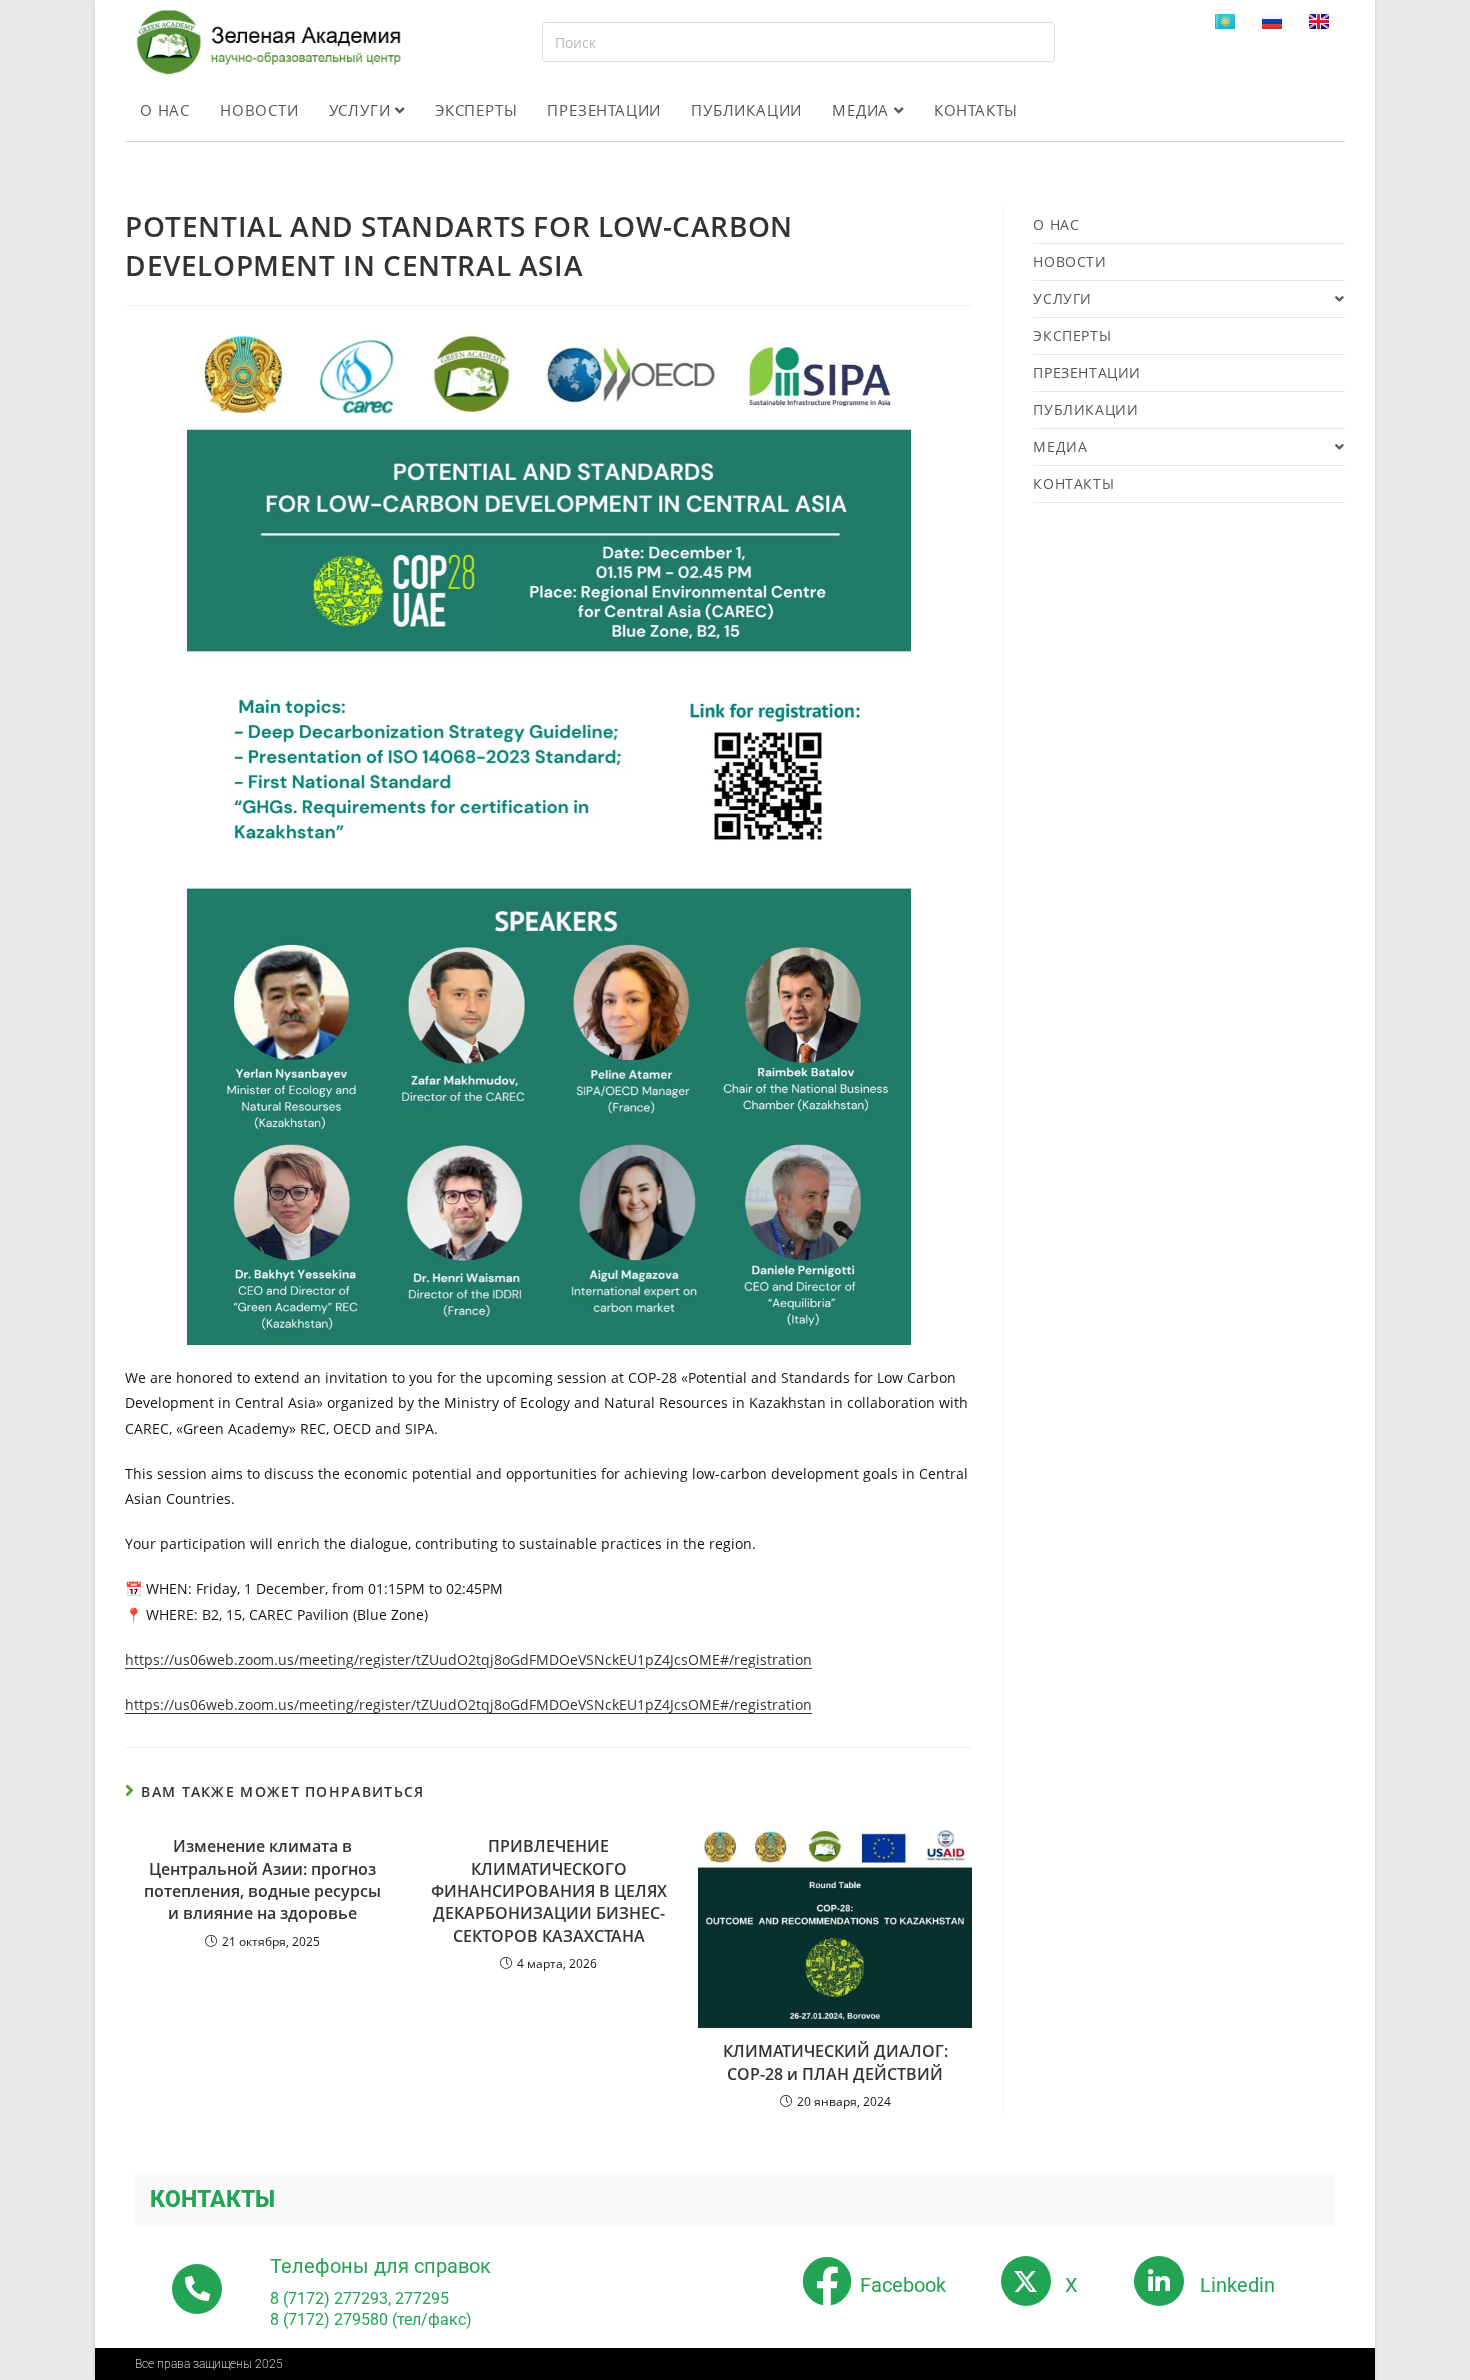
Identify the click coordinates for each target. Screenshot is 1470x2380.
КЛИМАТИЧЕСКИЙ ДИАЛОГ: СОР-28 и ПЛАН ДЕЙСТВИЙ (835, 2062)
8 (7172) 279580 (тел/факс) (371, 2319)
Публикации (746, 110)
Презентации (604, 110)
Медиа (863, 110)
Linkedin (1237, 2285)
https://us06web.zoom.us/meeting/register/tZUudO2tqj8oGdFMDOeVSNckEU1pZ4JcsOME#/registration (468, 1659)
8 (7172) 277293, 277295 (359, 2298)
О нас (165, 110)
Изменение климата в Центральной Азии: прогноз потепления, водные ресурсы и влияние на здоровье (262, 1879)
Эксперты (476, 110)
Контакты (976, 110)
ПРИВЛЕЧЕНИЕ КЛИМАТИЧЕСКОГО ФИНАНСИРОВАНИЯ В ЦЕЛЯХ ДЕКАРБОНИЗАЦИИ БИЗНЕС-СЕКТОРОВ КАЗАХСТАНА (549, 1891)
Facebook (903, 2285)
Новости (259, 110)
